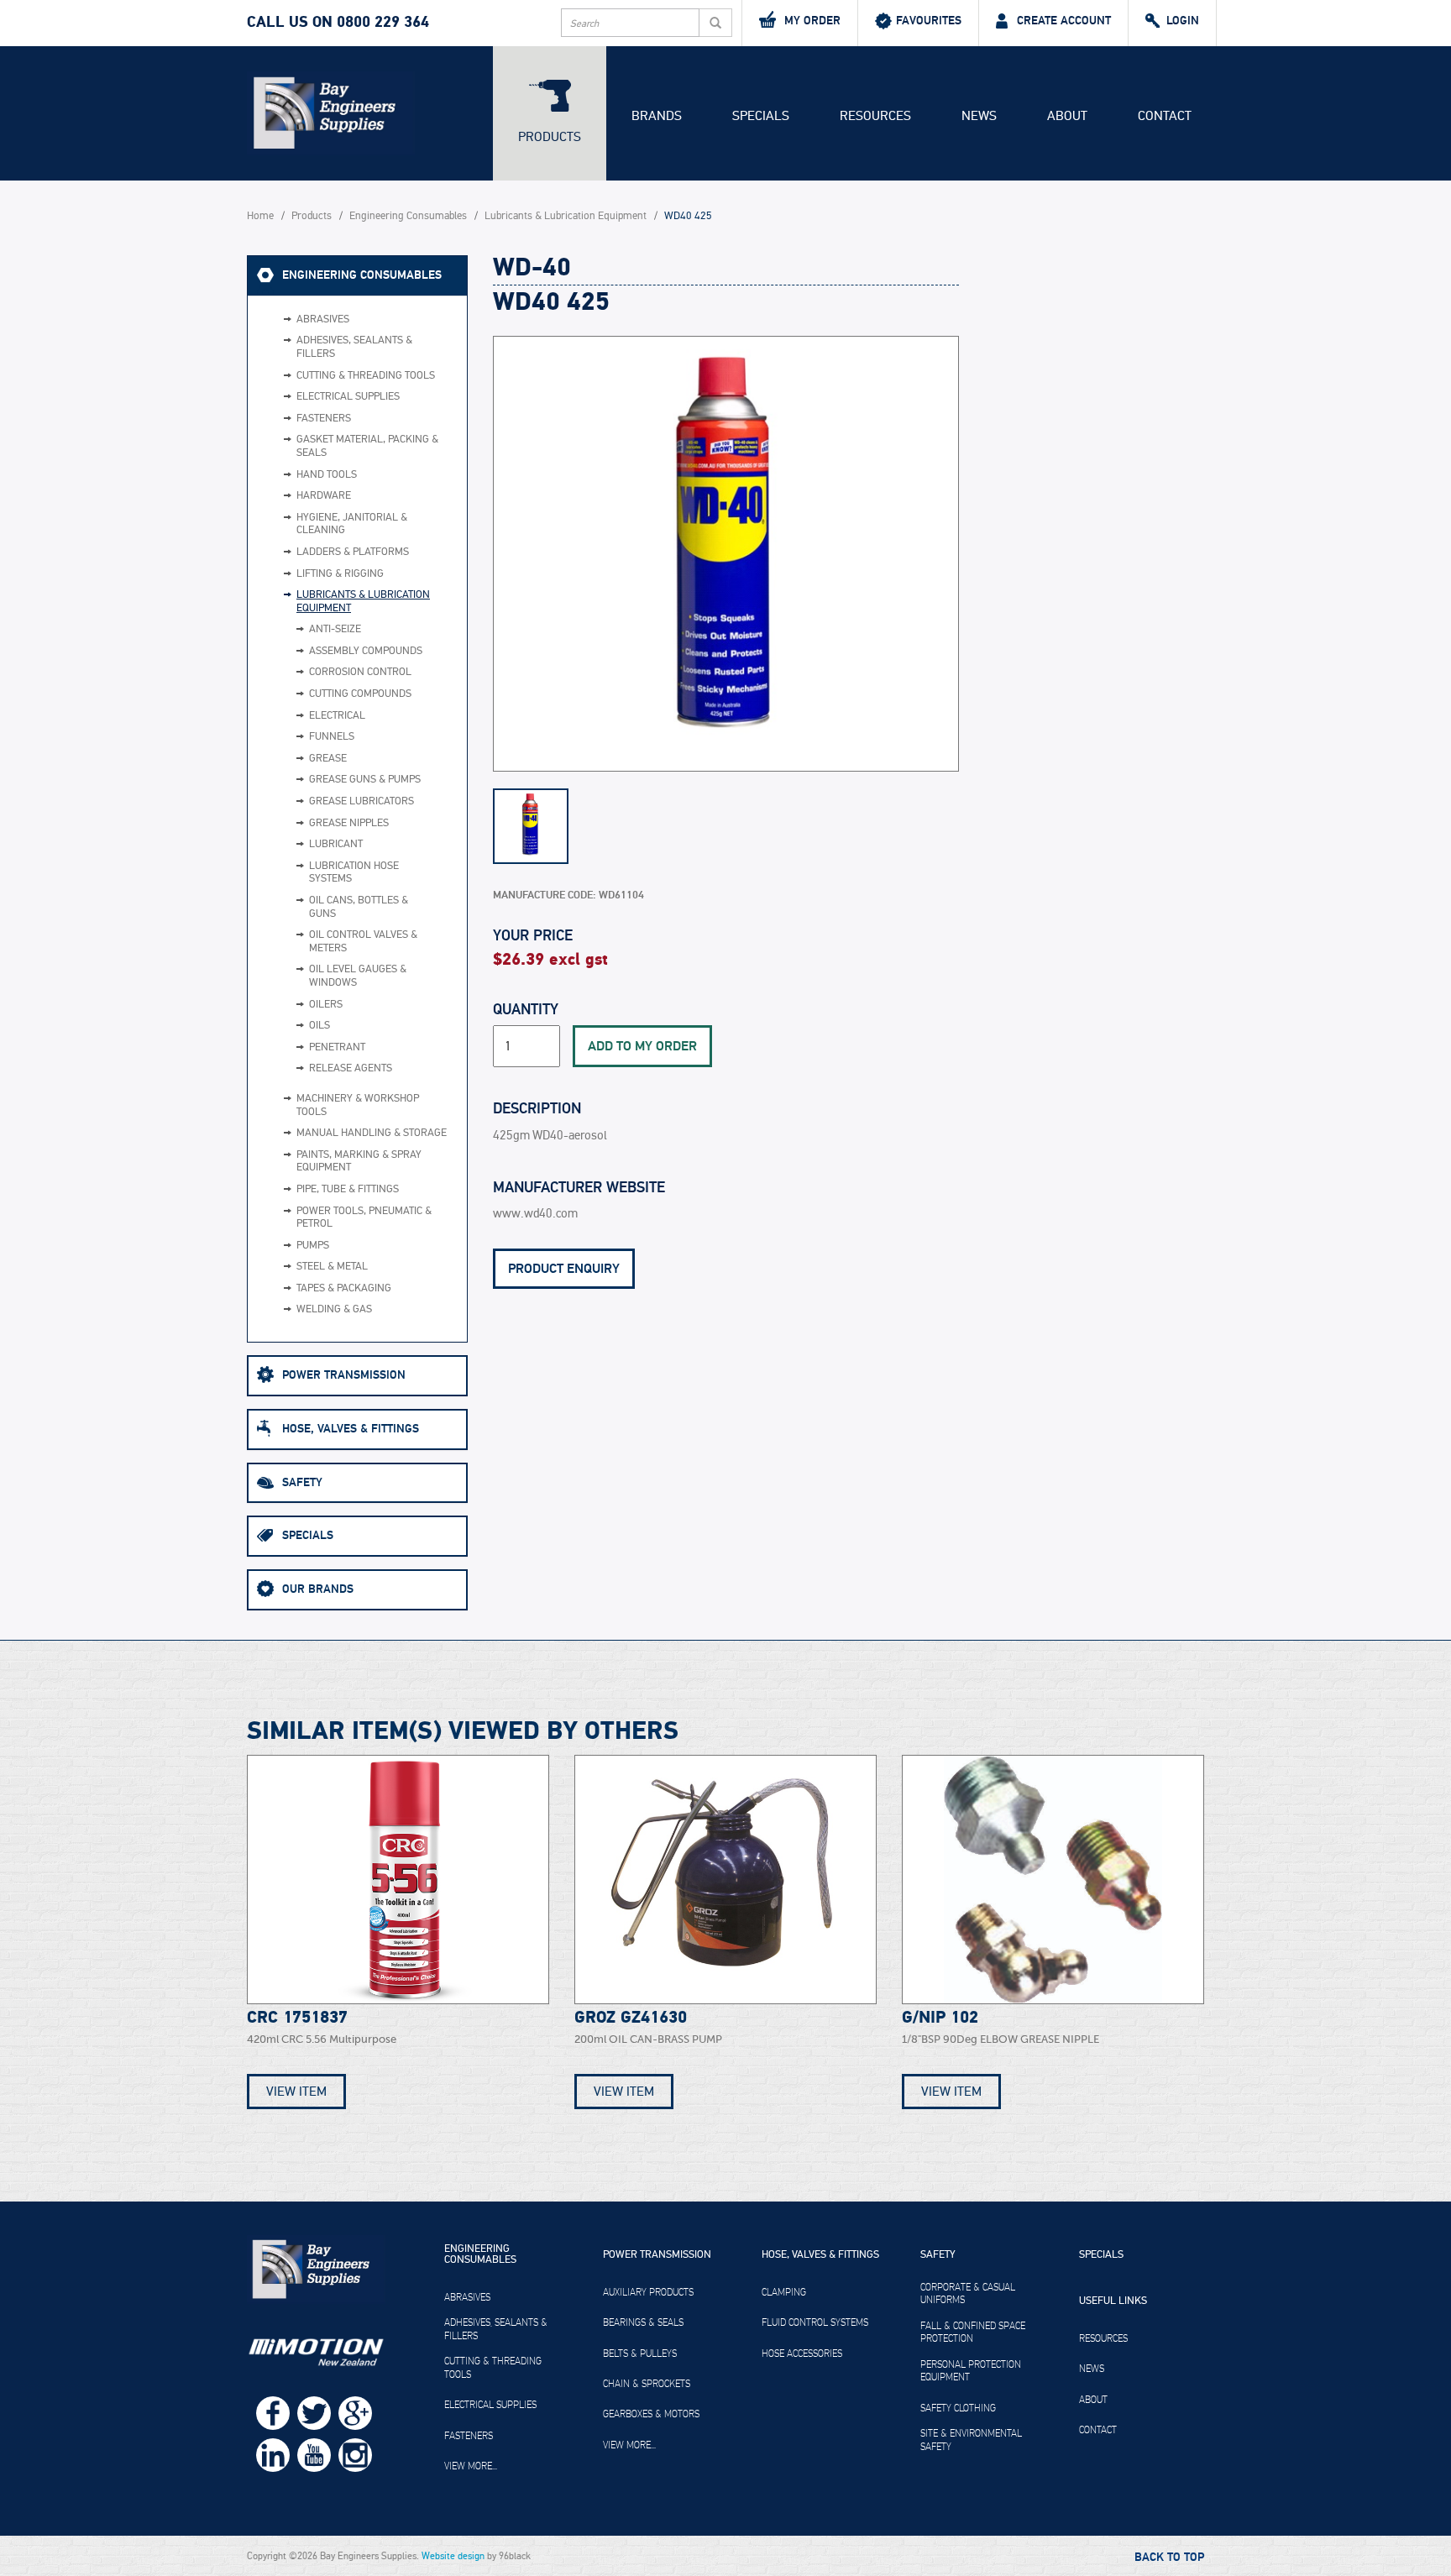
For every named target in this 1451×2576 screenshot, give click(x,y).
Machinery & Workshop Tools (358, 1105)
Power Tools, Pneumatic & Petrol (364, 1218)
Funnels (332, 737)
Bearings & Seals (643, 2322)
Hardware (324, 496)
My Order (812, 21)
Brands (657, 116)
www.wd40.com (535, 1214)
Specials (761, 116)
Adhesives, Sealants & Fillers (354, 347)
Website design (453, 2556)
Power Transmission (344, 1375)
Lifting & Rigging (340, 574)
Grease (328, 759)
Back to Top (1169, 2558)
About (1067, 116)
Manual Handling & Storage (372, 1133)
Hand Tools (327, 475)
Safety (302, 1482)
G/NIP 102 (940, 2018)
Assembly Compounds (366, 651)
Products (550, 137)
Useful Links (1113, 2301)
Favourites (929, 21)
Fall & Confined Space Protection (973, 2333)
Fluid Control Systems (815, 2322)
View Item (296, 2092)
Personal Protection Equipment (971, 2371)
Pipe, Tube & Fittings (348, 1189)
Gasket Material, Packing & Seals (367, 446)
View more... (471, 2466)
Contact (1165, 116)
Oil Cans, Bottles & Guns (359, 907)
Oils (320, 1026)
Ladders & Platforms (353, 552)
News (979, 116)
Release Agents (351, 1068)
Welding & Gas (334, 1309)
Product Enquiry (564, 1269)
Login (1183, 21)
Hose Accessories (802, 2353)
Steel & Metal (332, 1267)
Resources (875, 116)
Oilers (326, 1005)
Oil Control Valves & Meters (363, 942)
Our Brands (318, 1589)
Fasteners (324, 419)
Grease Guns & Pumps (365, 780)
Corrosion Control (360, 672)
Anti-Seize (335, 629)
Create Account (1064, 21)
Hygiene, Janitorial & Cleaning (352, 524)
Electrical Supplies (348, 397)
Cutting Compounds (360, 694)
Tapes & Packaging (344, 1288)
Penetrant (337, 1047)
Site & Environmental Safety (971, 2440)
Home (260, 216)
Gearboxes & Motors (651, 2414)
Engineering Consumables (408, 216)
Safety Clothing (958, 2408)
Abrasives (323, 319)
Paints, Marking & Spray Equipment (359, 1162)
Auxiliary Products (648, 2292)
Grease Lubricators (361, 801)
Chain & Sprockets (647, 2384)
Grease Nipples (349, 823)
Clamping (784, 2292)
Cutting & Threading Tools (366, 376)
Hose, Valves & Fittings (351, 1429)
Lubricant (336, 844)
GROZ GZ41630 (631, 2018)
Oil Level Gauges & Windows (358, 976)
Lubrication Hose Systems (354, 873)
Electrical (337, 716)
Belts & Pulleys (640, 2353)
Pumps (313, 1246)
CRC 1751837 (297, 2018)
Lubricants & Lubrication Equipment (566, 216)
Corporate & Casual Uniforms (968, 2294)
